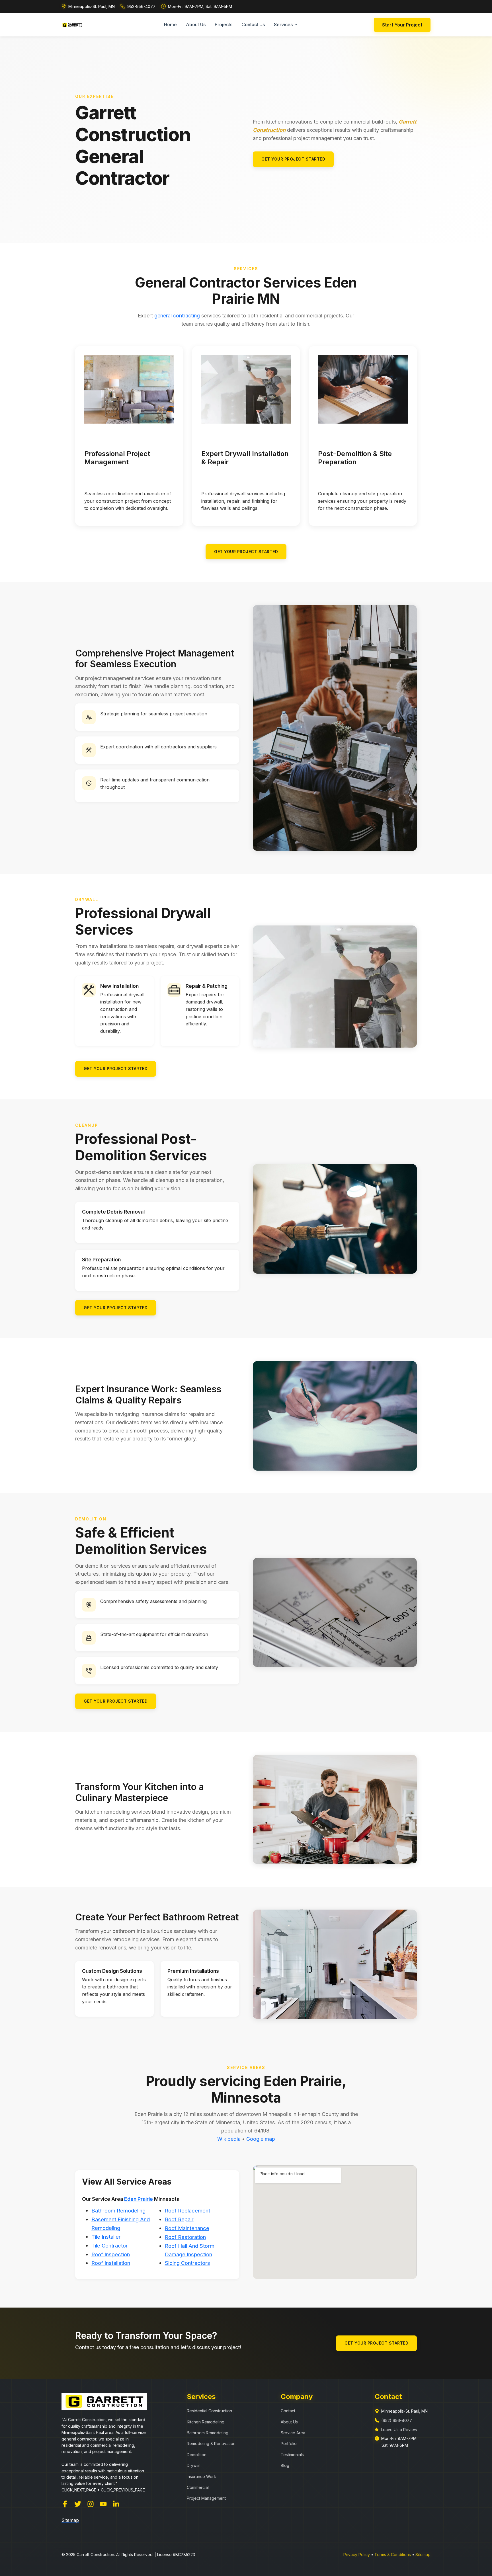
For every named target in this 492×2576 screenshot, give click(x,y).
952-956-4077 (141, 6)
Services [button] (284, 24)
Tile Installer (106, 2237)
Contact (288, 2411)
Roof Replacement (187, 2211)
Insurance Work (201, 2477)
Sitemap (423, 2555)
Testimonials (292, 2455)
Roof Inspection (111, 2254)
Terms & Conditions (393, 2555)
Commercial (198, 2487)
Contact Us (253, 24)
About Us (196, 24)
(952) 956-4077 (397, 2420)
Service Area (293, 2433)
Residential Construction (209, 2411)
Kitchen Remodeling (206, 2422)
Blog (285, 2465)
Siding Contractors (187, 2263)
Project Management (206, 2498)
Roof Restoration (185, 2237)
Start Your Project (402, 25)
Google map (261, 2139)
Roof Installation (111, 2263)
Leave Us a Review (399, 2430)
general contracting (177, 316)
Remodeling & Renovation (211, 2443)
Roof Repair (179, 2219)
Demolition (197, 2455)
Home (170, 24)
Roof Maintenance (187, 2228)
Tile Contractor (110, 2246)
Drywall (194, 2465)
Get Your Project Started (293, 159)
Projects (224, 24)
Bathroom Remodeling (118, 2211)
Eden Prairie (139, 2199)
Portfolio (289, 2443)
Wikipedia (229, 2139)
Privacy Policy (357, 2555)
